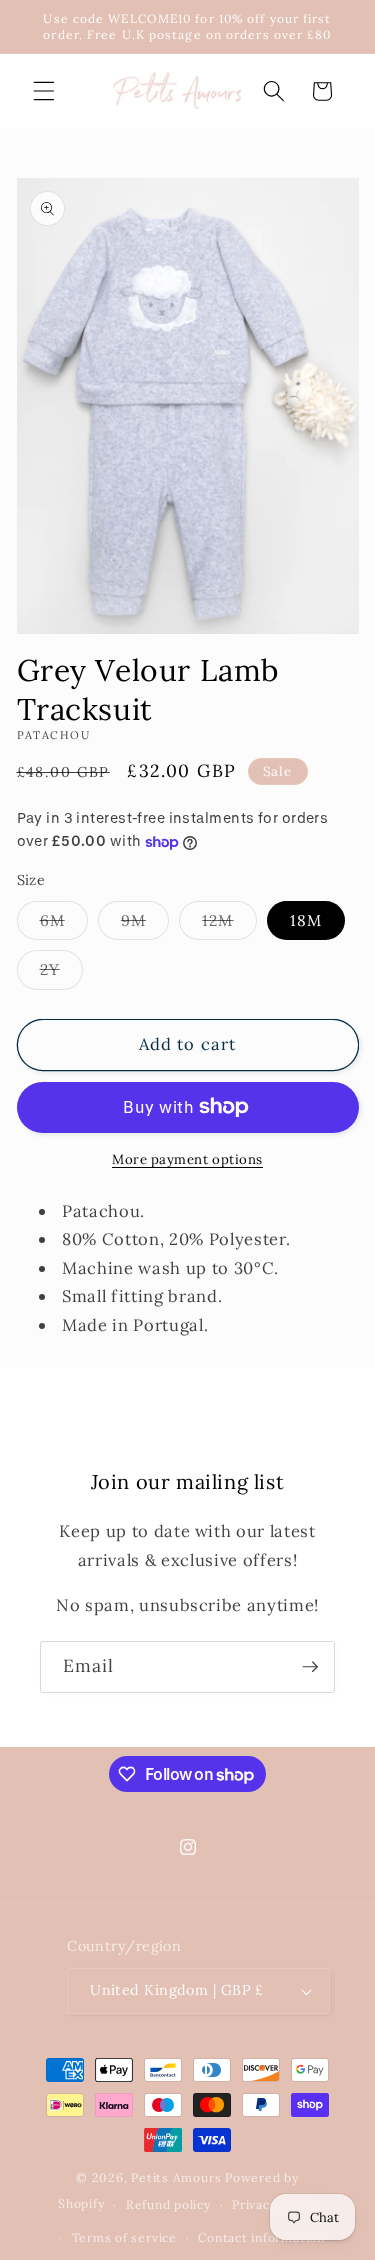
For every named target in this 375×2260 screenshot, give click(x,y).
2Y (61, 974)
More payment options (187, 1159)
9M (145, 925)
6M (64, 925)
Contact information (261, 2237)
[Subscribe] (310, 1667)
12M (229, 925)
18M (306, 920)
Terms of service (124, 2237)
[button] (44, 91)
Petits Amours (176, 2177)
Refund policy (168, 2204)
